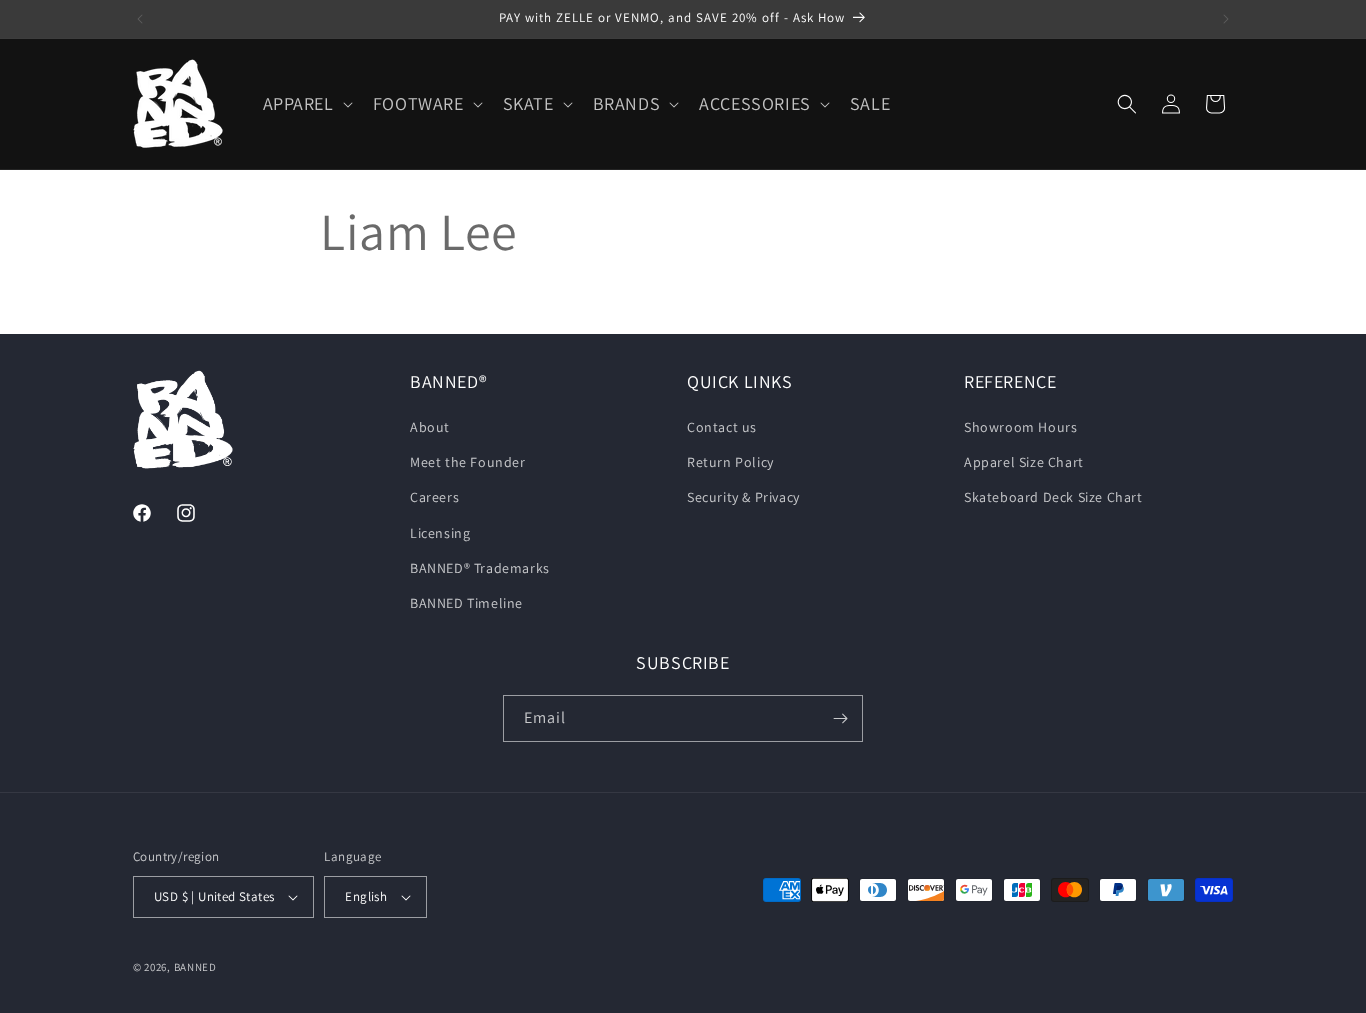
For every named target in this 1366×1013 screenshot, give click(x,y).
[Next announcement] (1226, 19)
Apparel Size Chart (1024, 462)
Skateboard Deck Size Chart (1053, 497)
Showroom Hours (1020, 427)
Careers (434, 497)
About (430, 427)
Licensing (440, 533)
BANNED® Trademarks (480, 568)
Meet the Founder (468, 462)
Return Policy (730, 462)
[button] (306, 103)
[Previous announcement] (140, 19)
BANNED (195, 967)
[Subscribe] (840, 718)
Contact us (722, 427)
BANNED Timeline (466, 603)
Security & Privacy (743, 497)
